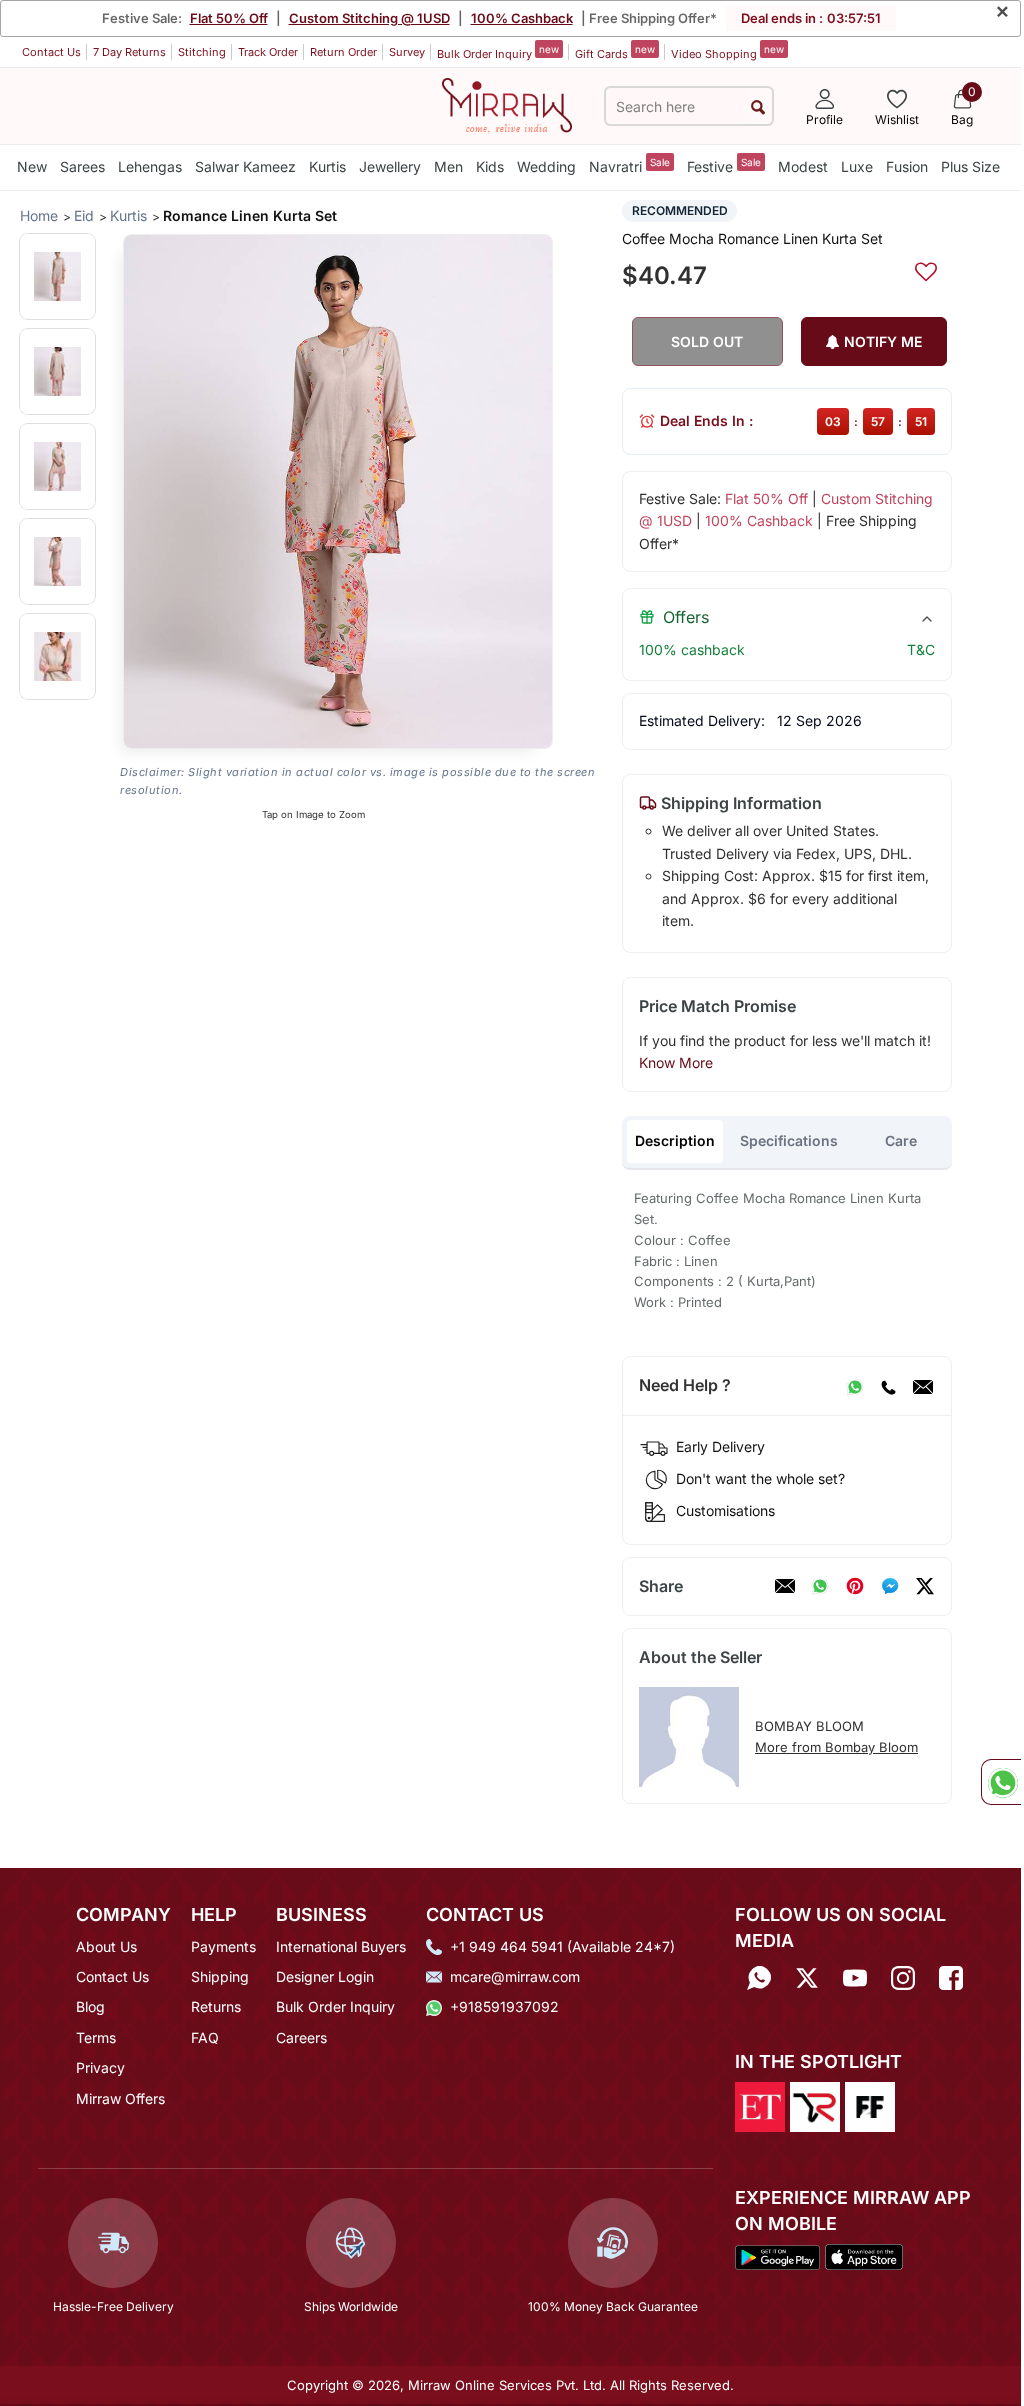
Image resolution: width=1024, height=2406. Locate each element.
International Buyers (341, 1946)
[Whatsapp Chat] (1001, 1782)
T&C (921, 649)
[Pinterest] (855, 1586)
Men (448, 166)
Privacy (100, 2067)
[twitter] (925, 1586)
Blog (90, 2006)
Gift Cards (615, 52)
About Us (106, 1946)
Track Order (268, 52)
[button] (57, 276)
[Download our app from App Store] (864, 2256)
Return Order (343, 52)
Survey (407, 52)
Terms (96, 2037)
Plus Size (970, 166)
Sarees (82, 166)
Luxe (857, 166)
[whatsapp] (820, 1586)
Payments (223, 1946)
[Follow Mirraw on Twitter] (807, 1978)
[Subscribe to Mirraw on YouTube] (855, 1978)
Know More (676, 1062)
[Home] (507, 104)
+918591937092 (504, 2006)
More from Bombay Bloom (836, 1747)
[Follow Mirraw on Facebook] (951, 1978)
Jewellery (390, 166)
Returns (216, 2006)
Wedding (546, 166)
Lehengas (150, 166)
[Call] (888, 1386)
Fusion (907, 166)
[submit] (758, 106)
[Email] (923, 1386)
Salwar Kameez (245, 166)
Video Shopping (727, 52)
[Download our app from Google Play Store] (777, 2256)
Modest (803, 166)
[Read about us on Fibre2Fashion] (870, 2106)
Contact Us (51, 52)
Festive (724, 165)
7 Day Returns (129, 52)
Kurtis (327, 166)
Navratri (629, 165)
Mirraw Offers (120, 2098)
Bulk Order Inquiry (498, 52)
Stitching (202, 52)
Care (901, 1140)
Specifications (789, 1140)
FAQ (205, 2037)
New (32, 166)
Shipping (220, 1976)
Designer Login (325, 1976)
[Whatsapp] (759, 1978)
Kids (490, 166)
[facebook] (890, 1586)
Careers (301, 2037)
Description (675, 1140)
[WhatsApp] (855, 1386)
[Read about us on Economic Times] (760, 2106)
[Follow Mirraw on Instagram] (903, 1978)
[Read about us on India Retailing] (815, 2106)
